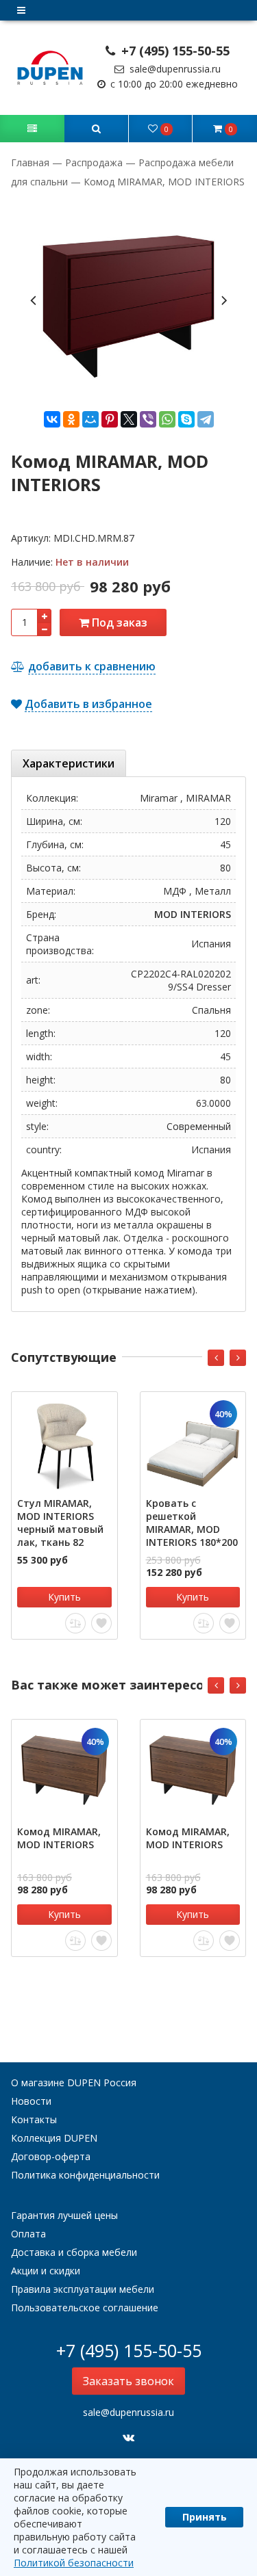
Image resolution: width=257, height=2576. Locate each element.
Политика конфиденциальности (85, 2175)
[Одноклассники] (71, 419)
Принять (205, 2517)
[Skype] (186, 419)
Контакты (34, 2119)
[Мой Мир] (90, 419)
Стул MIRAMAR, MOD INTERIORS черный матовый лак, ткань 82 (60, 1523)
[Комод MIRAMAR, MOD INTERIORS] (64, 1772)
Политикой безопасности (74, 2563)
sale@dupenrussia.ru (174, 69)
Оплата (28, 2234)
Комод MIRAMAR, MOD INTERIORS (59, 1838)
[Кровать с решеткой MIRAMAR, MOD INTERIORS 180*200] (193, 1445)
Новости (31, 2101)
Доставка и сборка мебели (74, 2252)
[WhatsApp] (167, 419)
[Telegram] (206, 419)
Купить (64, 1597)
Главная (32, 162)
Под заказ (118, 622)
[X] (129, 419)
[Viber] (148, 419)
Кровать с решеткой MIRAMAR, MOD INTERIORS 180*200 (192, 1523)
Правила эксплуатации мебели (83, 2289)
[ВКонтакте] (52, 419)
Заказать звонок (128, 2381)
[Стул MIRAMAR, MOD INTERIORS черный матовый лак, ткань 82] (64, 1445)
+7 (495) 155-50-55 (174, 51)
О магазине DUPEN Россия (74, 2082)
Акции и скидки (46, 2271)
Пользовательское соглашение (85, 2308)
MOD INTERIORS (193, 914)
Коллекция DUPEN (54, 2138)
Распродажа (94, 162)
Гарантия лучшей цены (64, 2215)
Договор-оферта (51, 2156)
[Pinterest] (110, 419)
